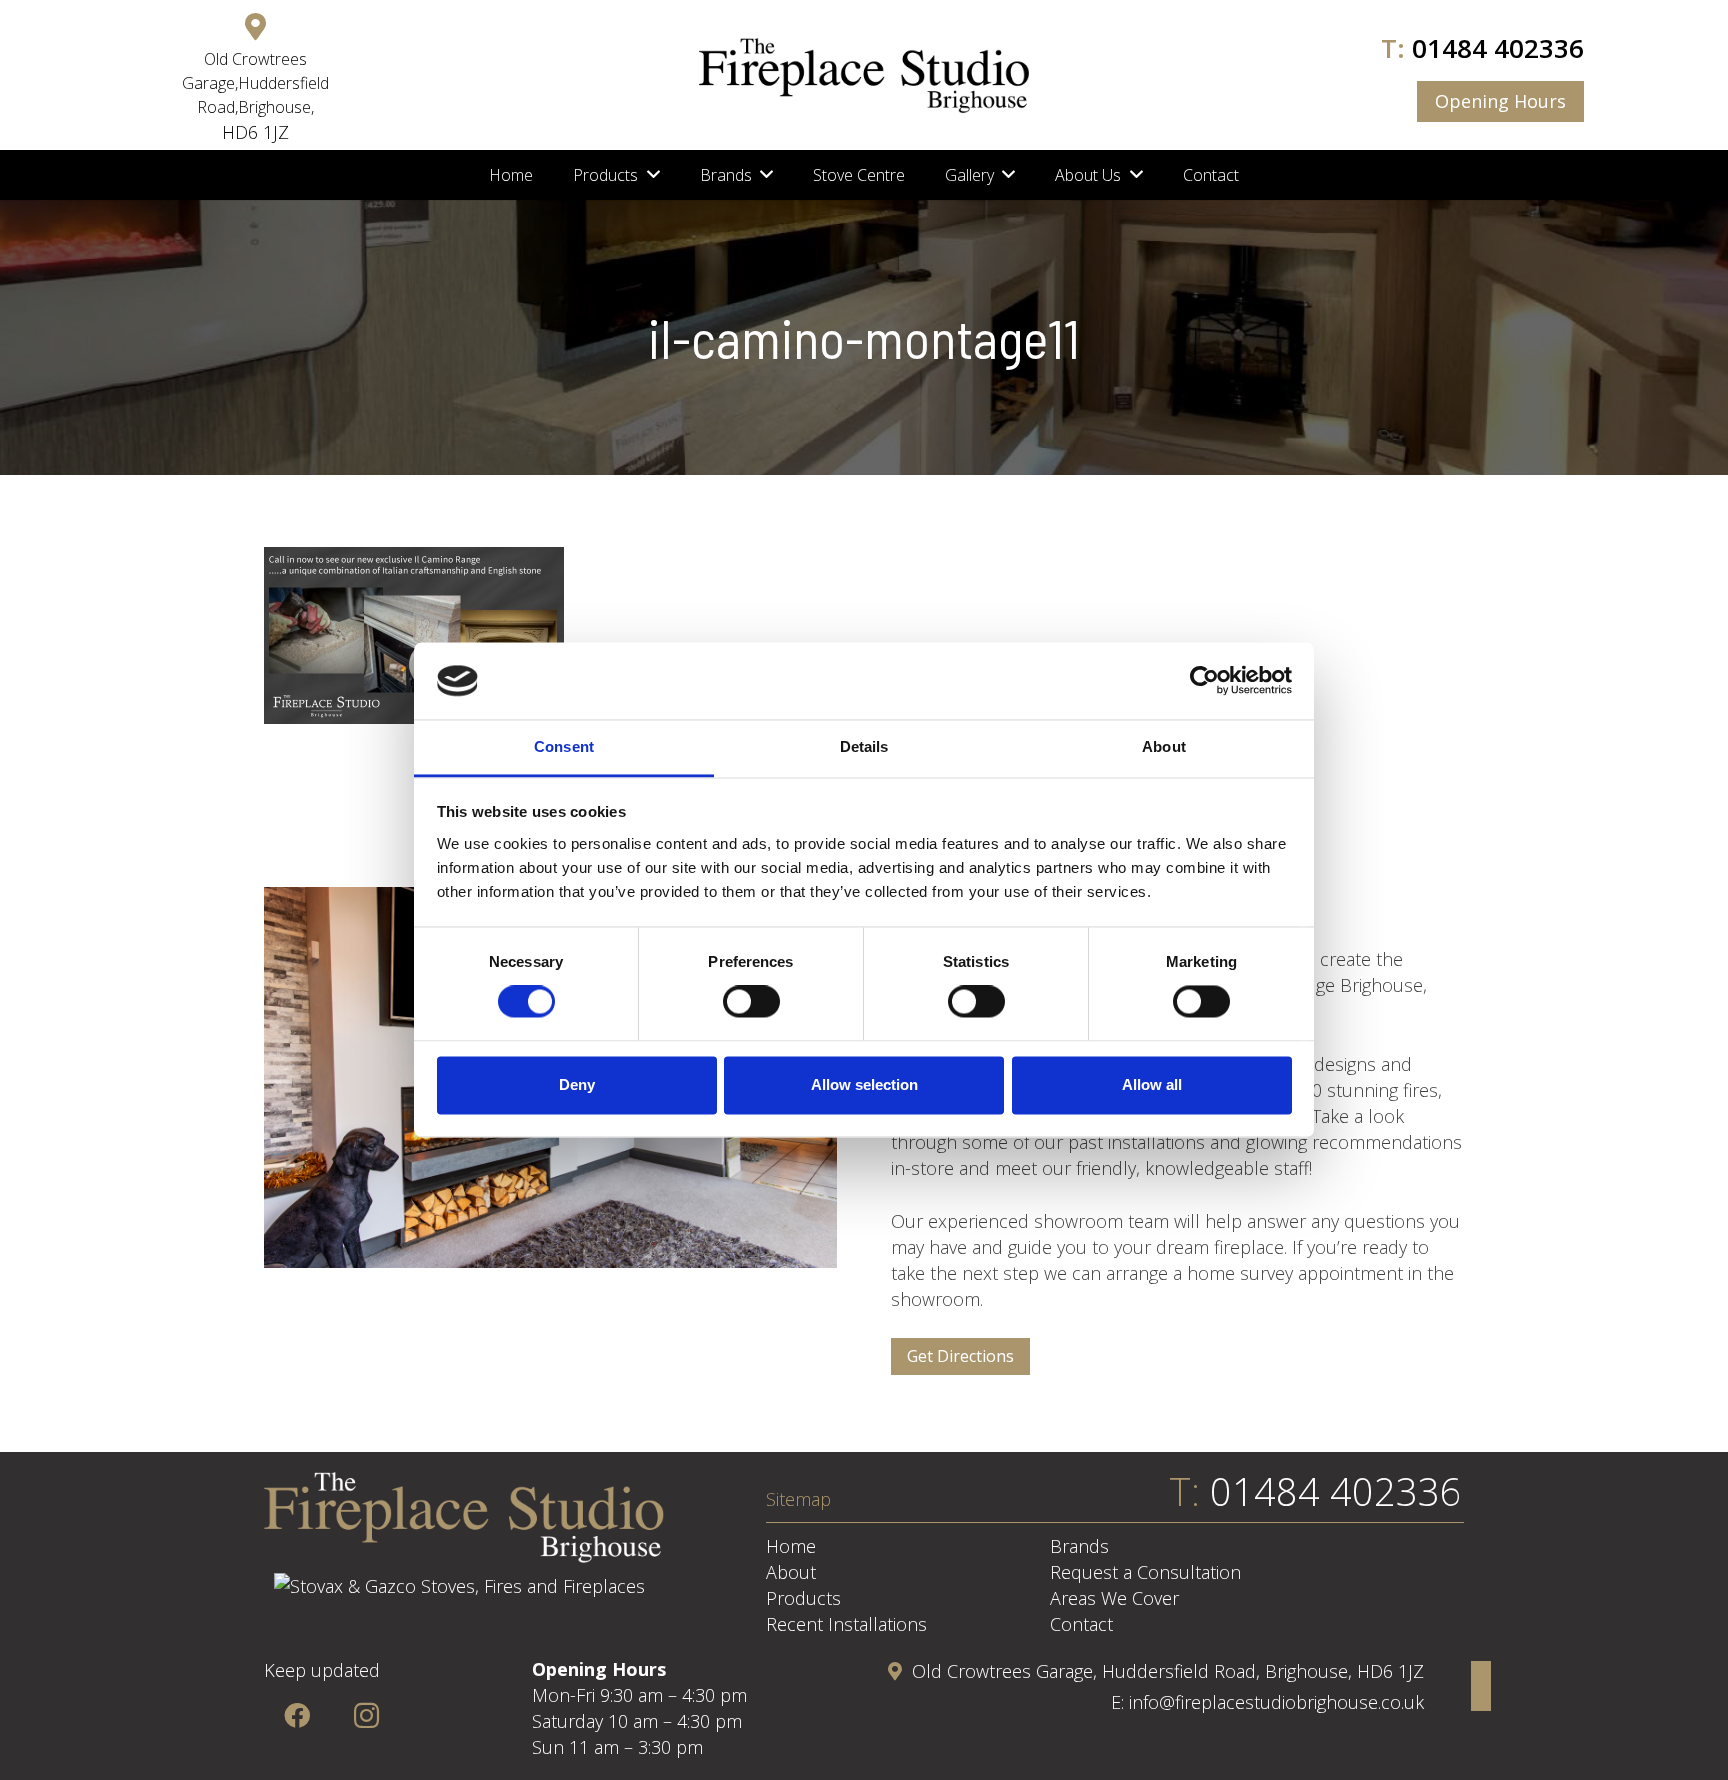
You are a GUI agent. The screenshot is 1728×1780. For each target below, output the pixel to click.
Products (803, 1598)
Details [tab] (864, 746)
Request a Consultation (1145, 1572)
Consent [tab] (564, 746)
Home (791, 1546)
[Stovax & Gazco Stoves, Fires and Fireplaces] (459, 1586)
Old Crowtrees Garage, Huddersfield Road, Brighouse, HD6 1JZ (1168, 1671)
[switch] (751, 1002)
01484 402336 (1498, 48)
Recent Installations (846, 1624)
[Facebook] (296, 1715)
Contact (1081, 1624)
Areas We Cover (1114, 1598)
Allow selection (864, 1084)
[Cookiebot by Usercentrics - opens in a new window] (1204, 681)
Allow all (1152, 1084)
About (791, 1572)
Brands (1079, 1546)
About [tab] (1164, 746)
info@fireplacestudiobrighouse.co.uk (1276, 1702)
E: (1120, 1702)
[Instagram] (366, 1715)
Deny (577, 1084)
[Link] (864, 75)
